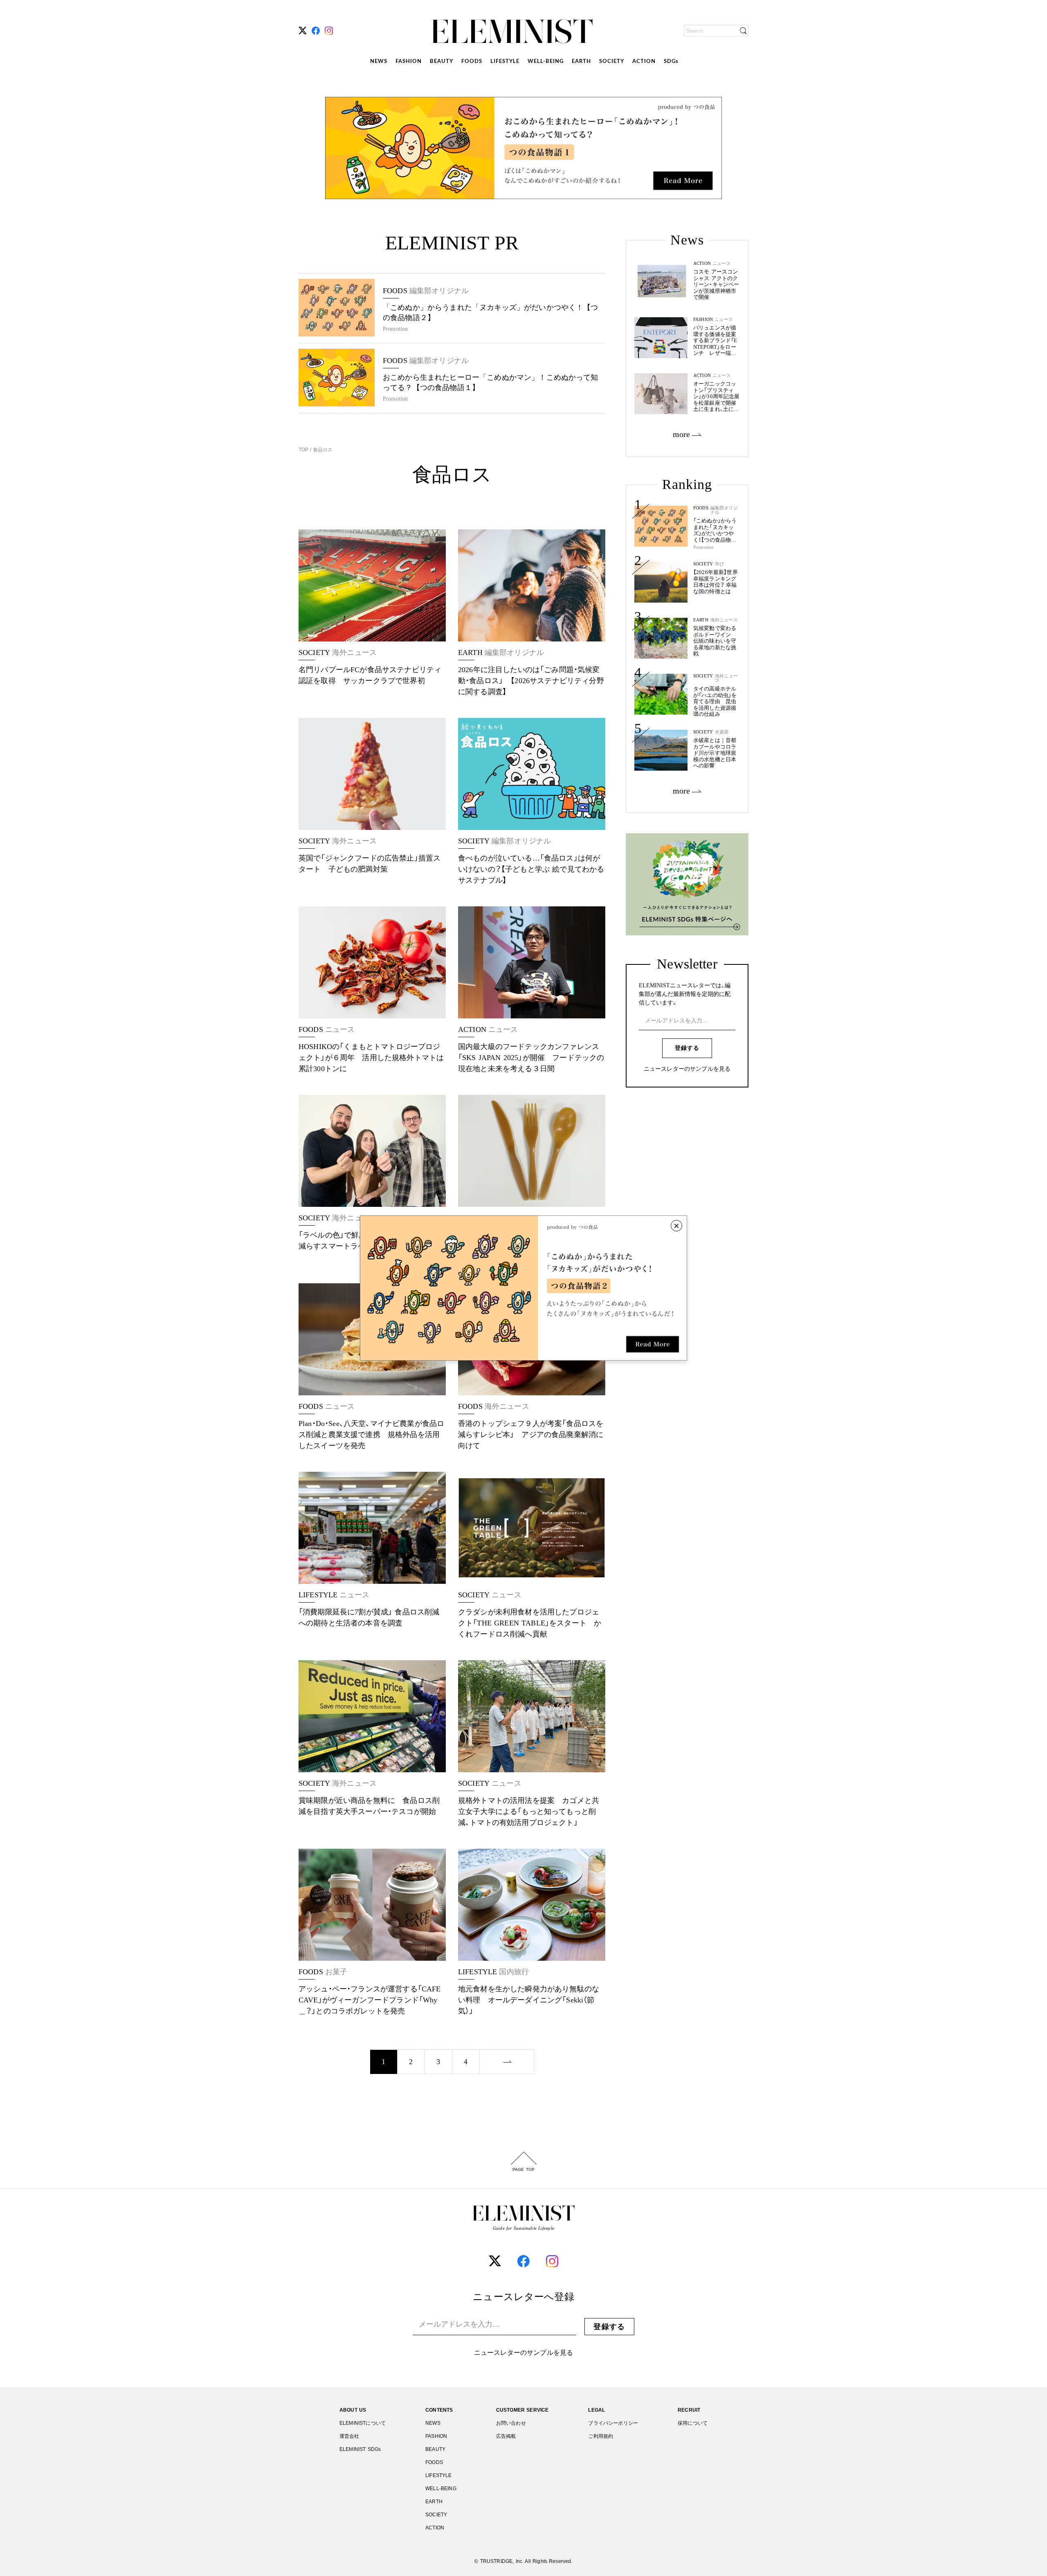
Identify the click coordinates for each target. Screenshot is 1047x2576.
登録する (687, 1048)
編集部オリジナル (724, 510)
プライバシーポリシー (613, 2423)
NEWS (379, 62)
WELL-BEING (546, 62)
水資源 (722, 732)
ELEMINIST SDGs (360, 2449)
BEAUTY (441, 62)
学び (719, 564)
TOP (304, 450)
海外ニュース (724, 620)
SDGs (671, 62)
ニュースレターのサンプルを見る (687, 1069)
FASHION (409, 62)
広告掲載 (506, 2436)
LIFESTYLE (505, 62)
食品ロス (322, 450)
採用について (693, 2423)
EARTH (581, 62)
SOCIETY (612, 62)
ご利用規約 (601, 2436)
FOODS (472, 62)
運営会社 (349, 2436)
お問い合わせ (511, 2423)
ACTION (644, 62)
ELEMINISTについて (363, 2423)
